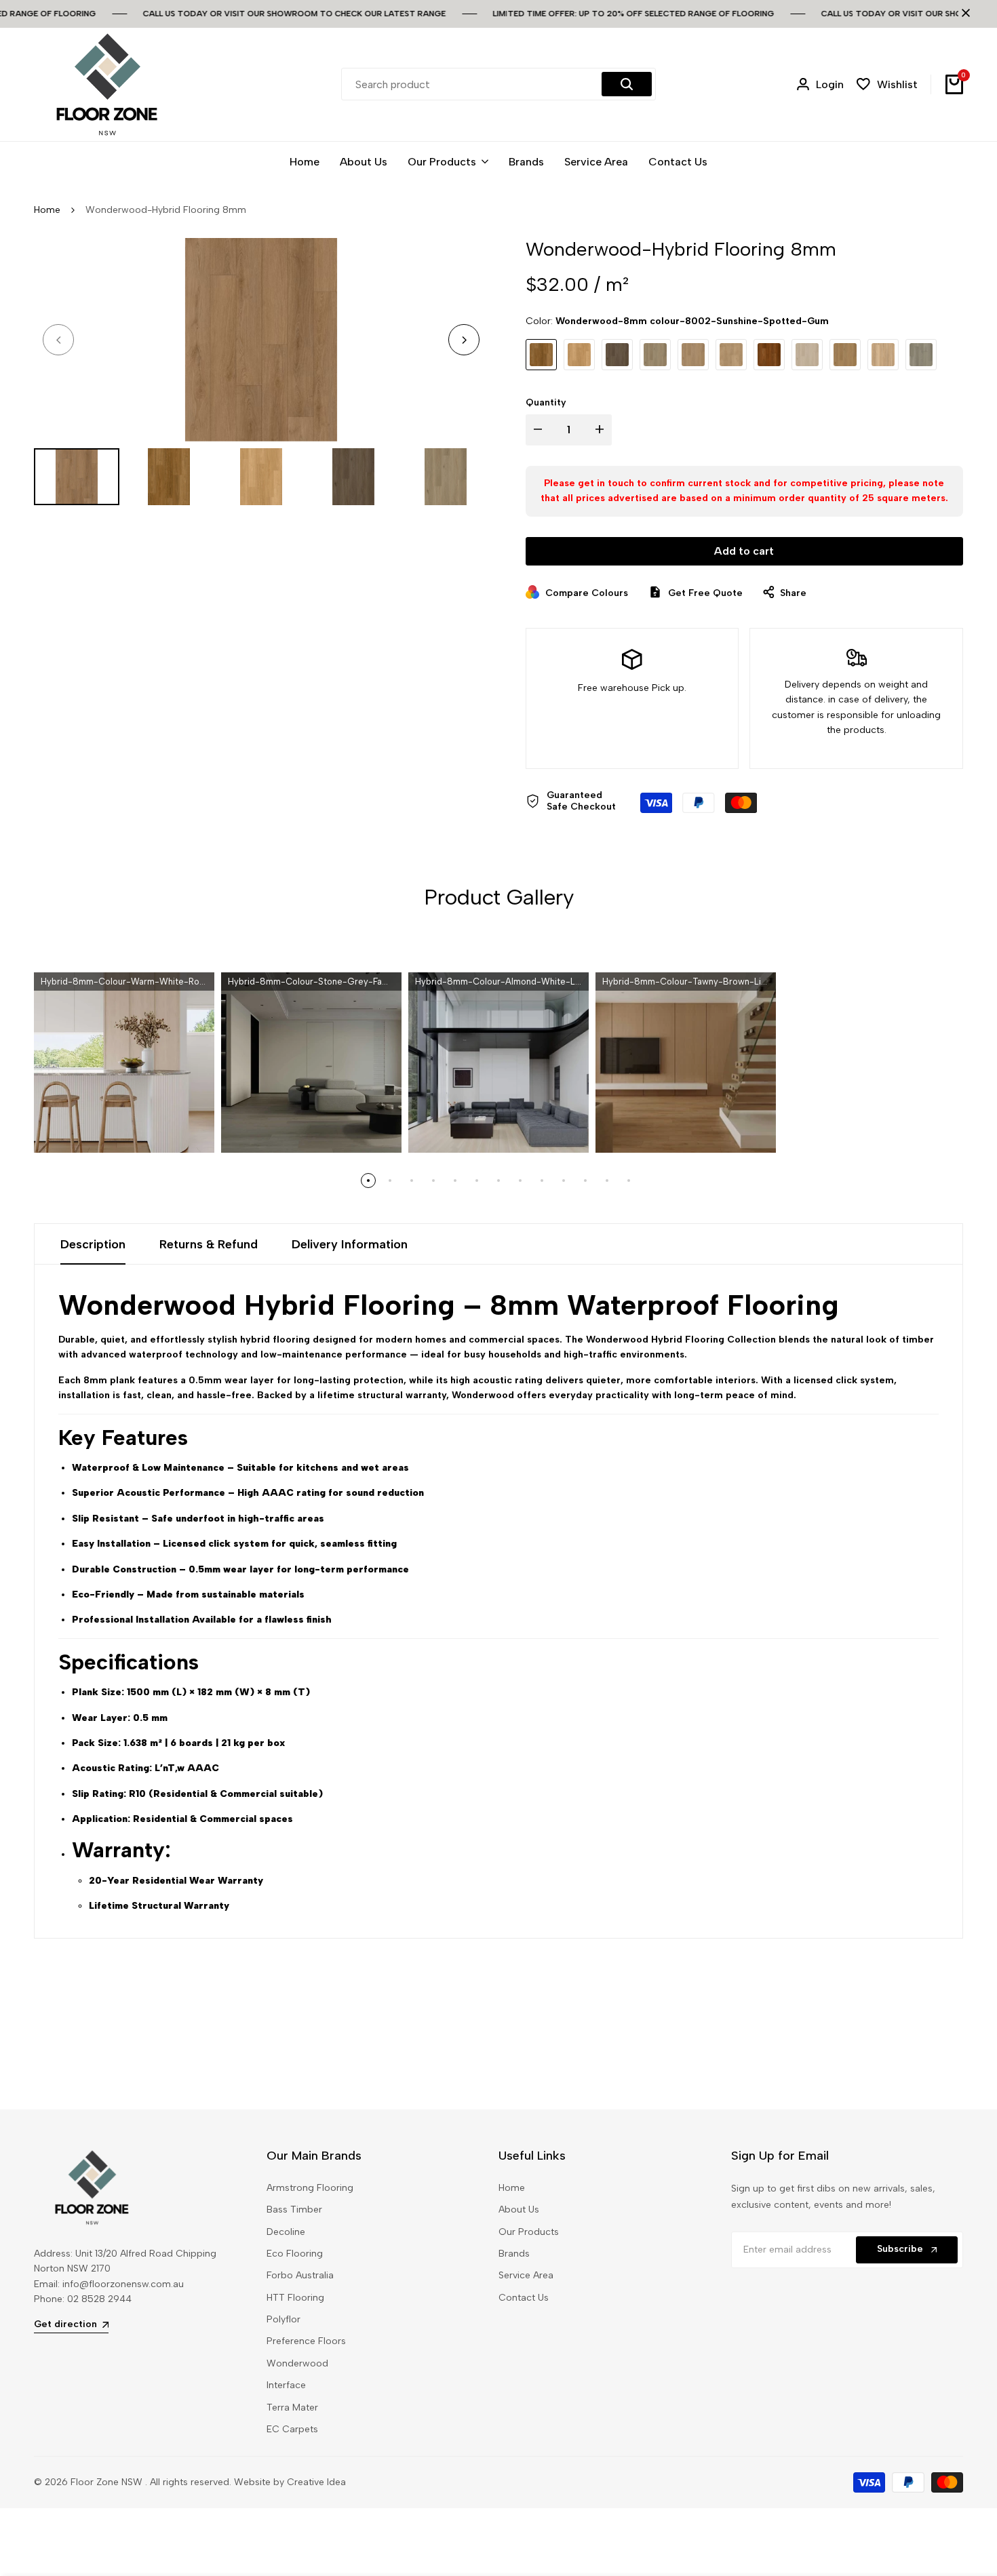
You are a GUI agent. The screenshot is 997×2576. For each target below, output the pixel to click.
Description (93, 1244)
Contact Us (524, 2298)
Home (47, 210)
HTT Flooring (295, 2298)
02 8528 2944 (99, 2299)
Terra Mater (292, 2407)
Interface (286, 2385)
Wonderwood (297, 2363)
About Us (519, 2210)
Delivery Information (350, 1244)
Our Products (529, 2232)
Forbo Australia (300, 2275)
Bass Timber (294, 2210)
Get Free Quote (705, 593)
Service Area (526, 2275)
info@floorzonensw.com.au (123, 2284)
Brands (514, 2254)
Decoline (286, 2232)
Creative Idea (316, 2482)
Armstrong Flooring (310, 2188)
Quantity (546, 402)
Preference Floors (306, 2341)
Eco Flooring (295, 2254)
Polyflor (284, 2319)
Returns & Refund (209, 1244)
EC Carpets (292, 2429)
